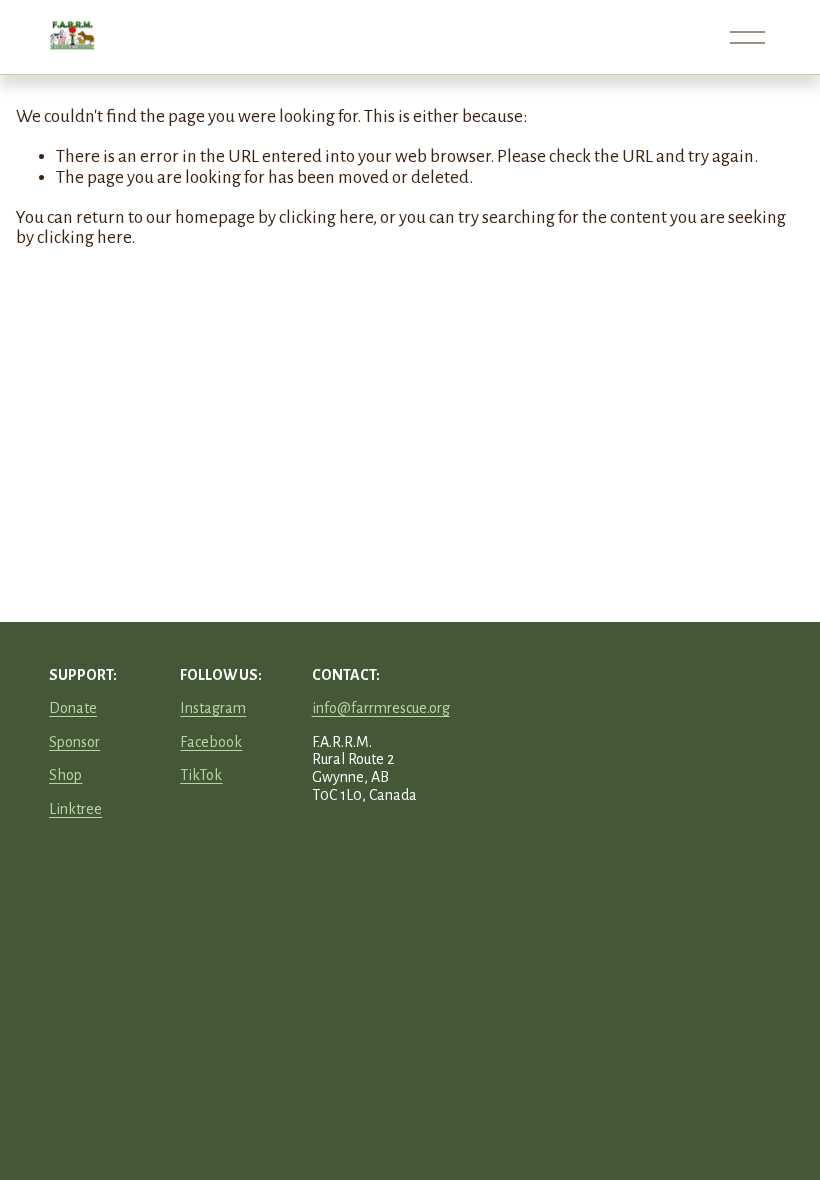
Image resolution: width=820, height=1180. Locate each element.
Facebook (211, 742)
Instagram (213, 708)
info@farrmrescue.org (381, 708)
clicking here (326, 217)
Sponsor (74, 742)
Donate (73, 708)
